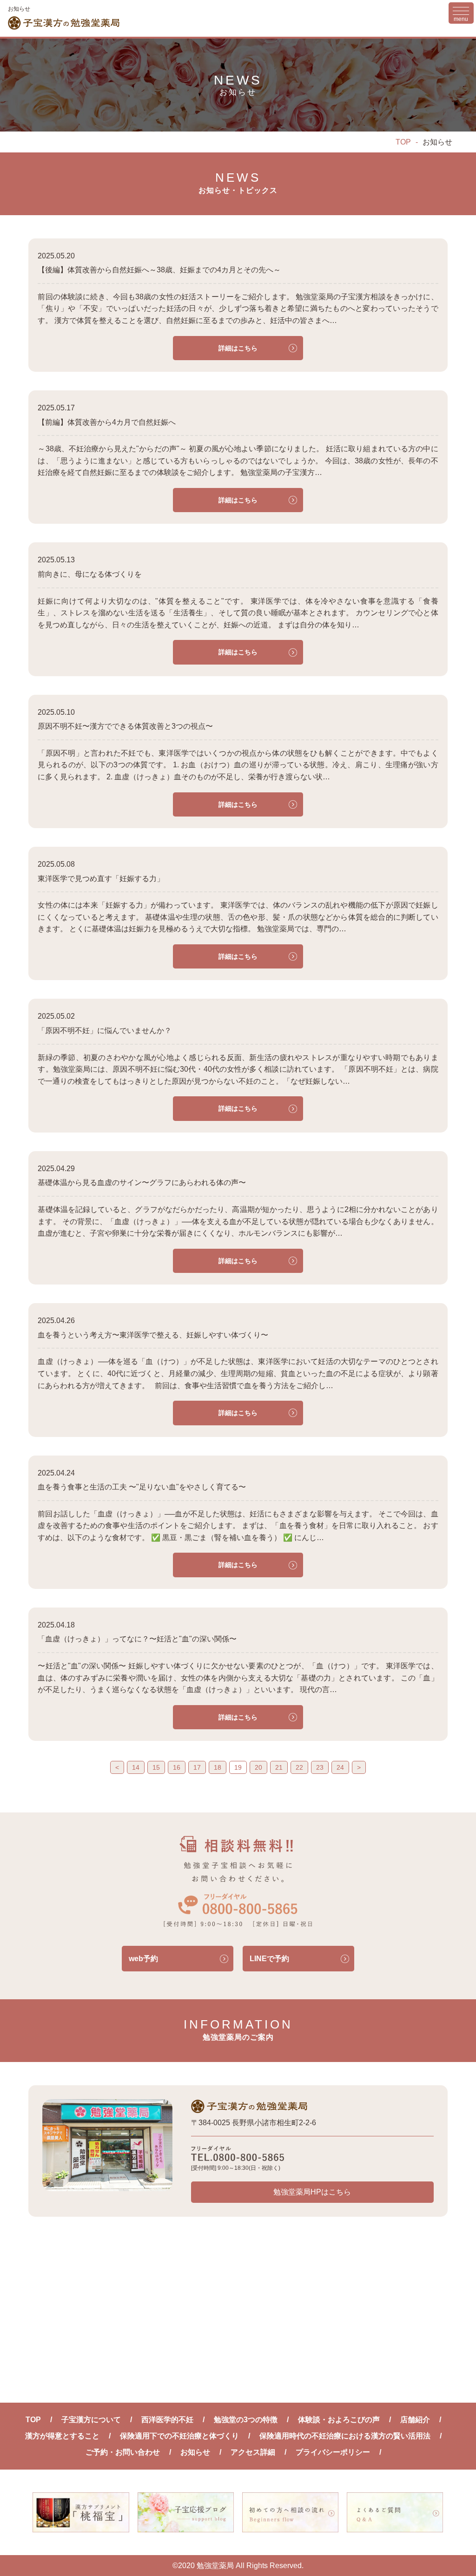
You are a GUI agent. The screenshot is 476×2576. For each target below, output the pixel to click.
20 (258, 1767)
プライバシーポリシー (333, 2452)
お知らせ (195, 2452)
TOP (403, 142)
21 (279, 1767)
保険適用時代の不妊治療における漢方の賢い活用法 (345, 2436)
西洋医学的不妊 (167, 2420)
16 (177, 1767)
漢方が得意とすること (62, 2436)
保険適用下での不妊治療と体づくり (179, 2436)
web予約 (143, 1959)
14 (136, 1767)
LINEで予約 (269, 1959)
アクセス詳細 (253, 2452)
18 (218, 1767)
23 (320, 1767)
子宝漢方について (91, 2420)
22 (299, 1767)
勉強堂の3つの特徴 (246, 2420)
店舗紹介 (415, 2420)
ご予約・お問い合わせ (123, 2452)
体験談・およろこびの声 (339, 2420)
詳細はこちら (238, 348)
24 (340, 1767)
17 (197, 1767)
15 (156, 1767)
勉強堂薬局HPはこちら (312, 2192)
